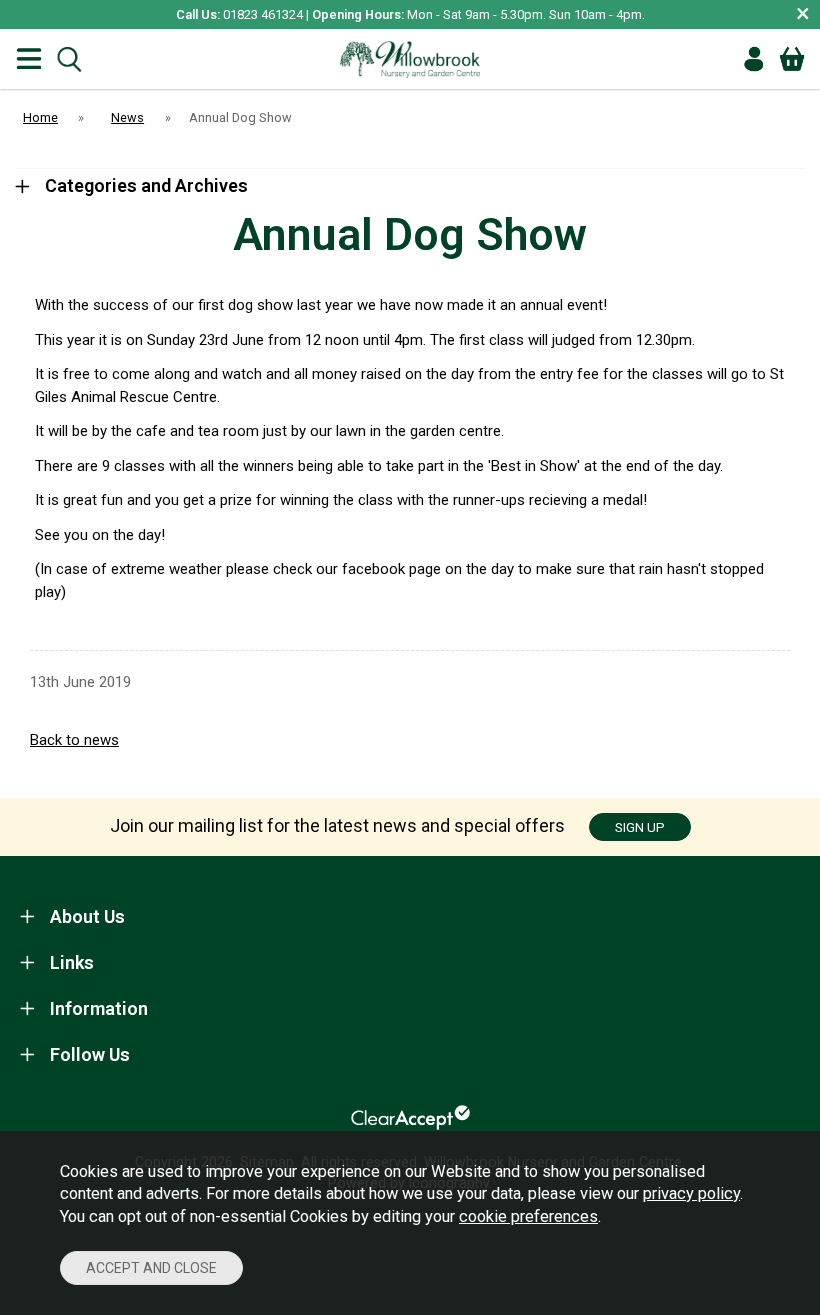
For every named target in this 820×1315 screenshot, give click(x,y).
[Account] (754, 59)
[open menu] (29, 59)
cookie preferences (528, 1216)
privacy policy (691, 1193)
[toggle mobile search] (69, 59)
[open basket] (792, 59)
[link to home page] (410, 59)
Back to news (74, 740)
